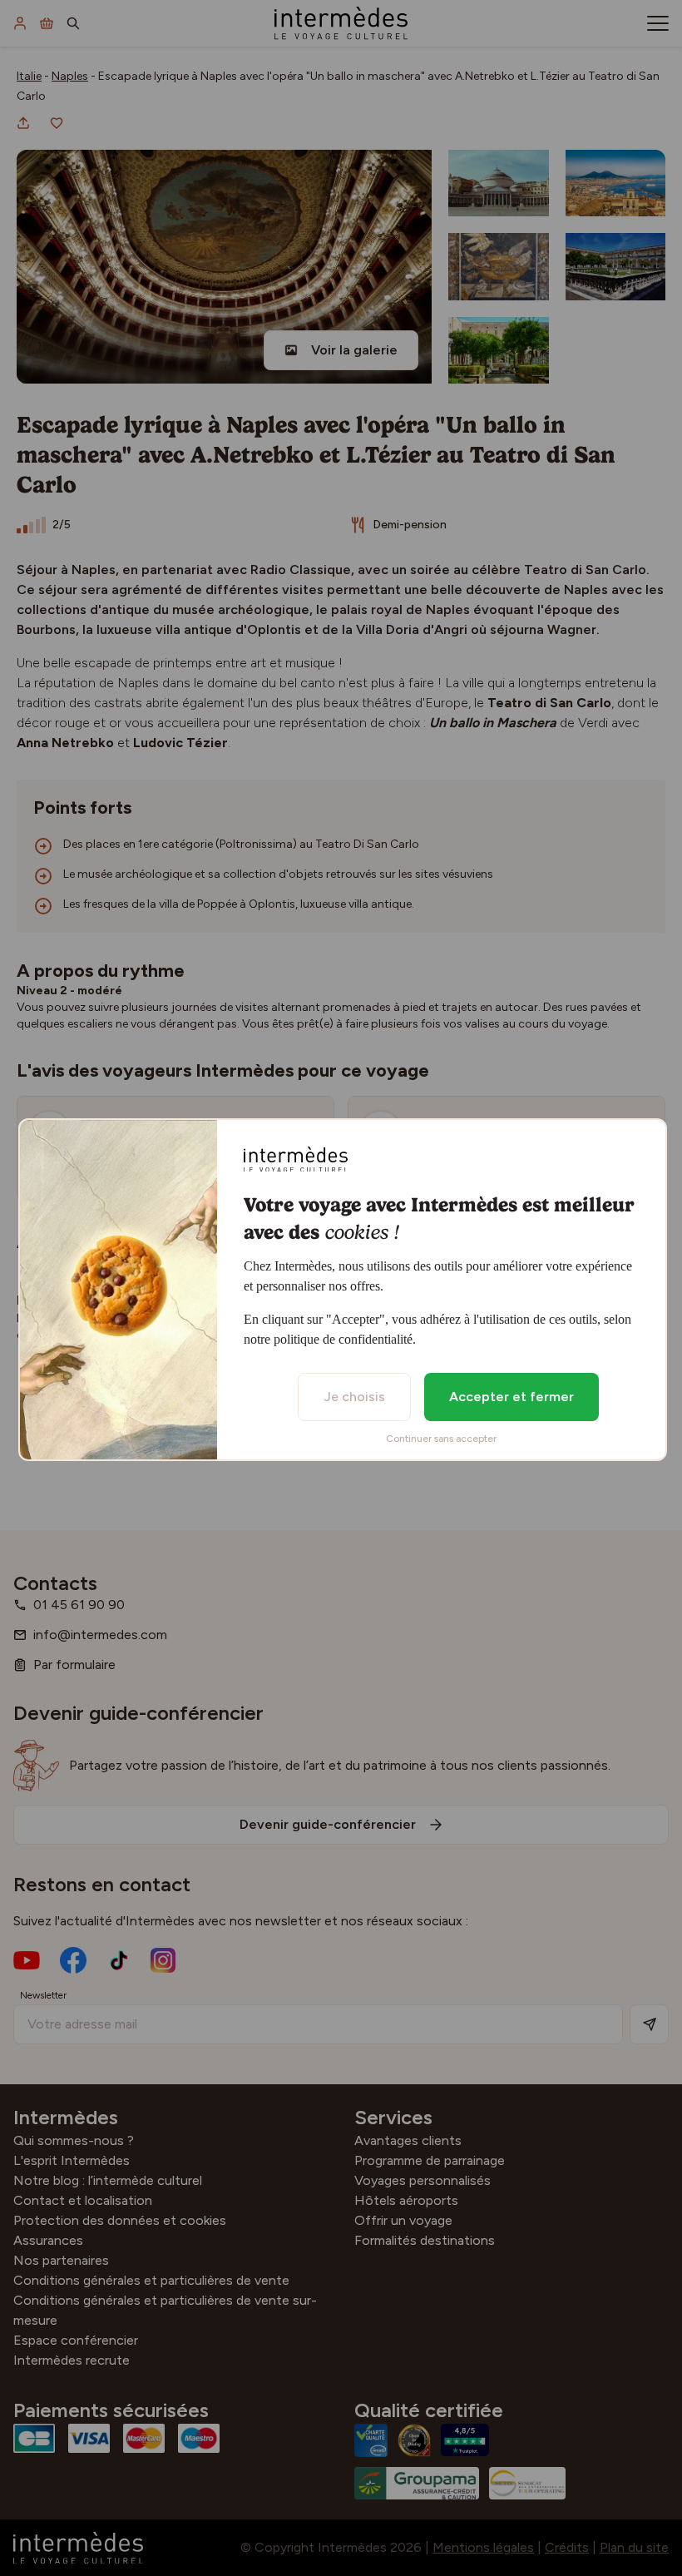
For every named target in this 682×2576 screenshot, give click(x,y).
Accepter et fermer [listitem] (511, 1397)
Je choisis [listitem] (354, 1397)
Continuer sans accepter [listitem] (441, 1439)
